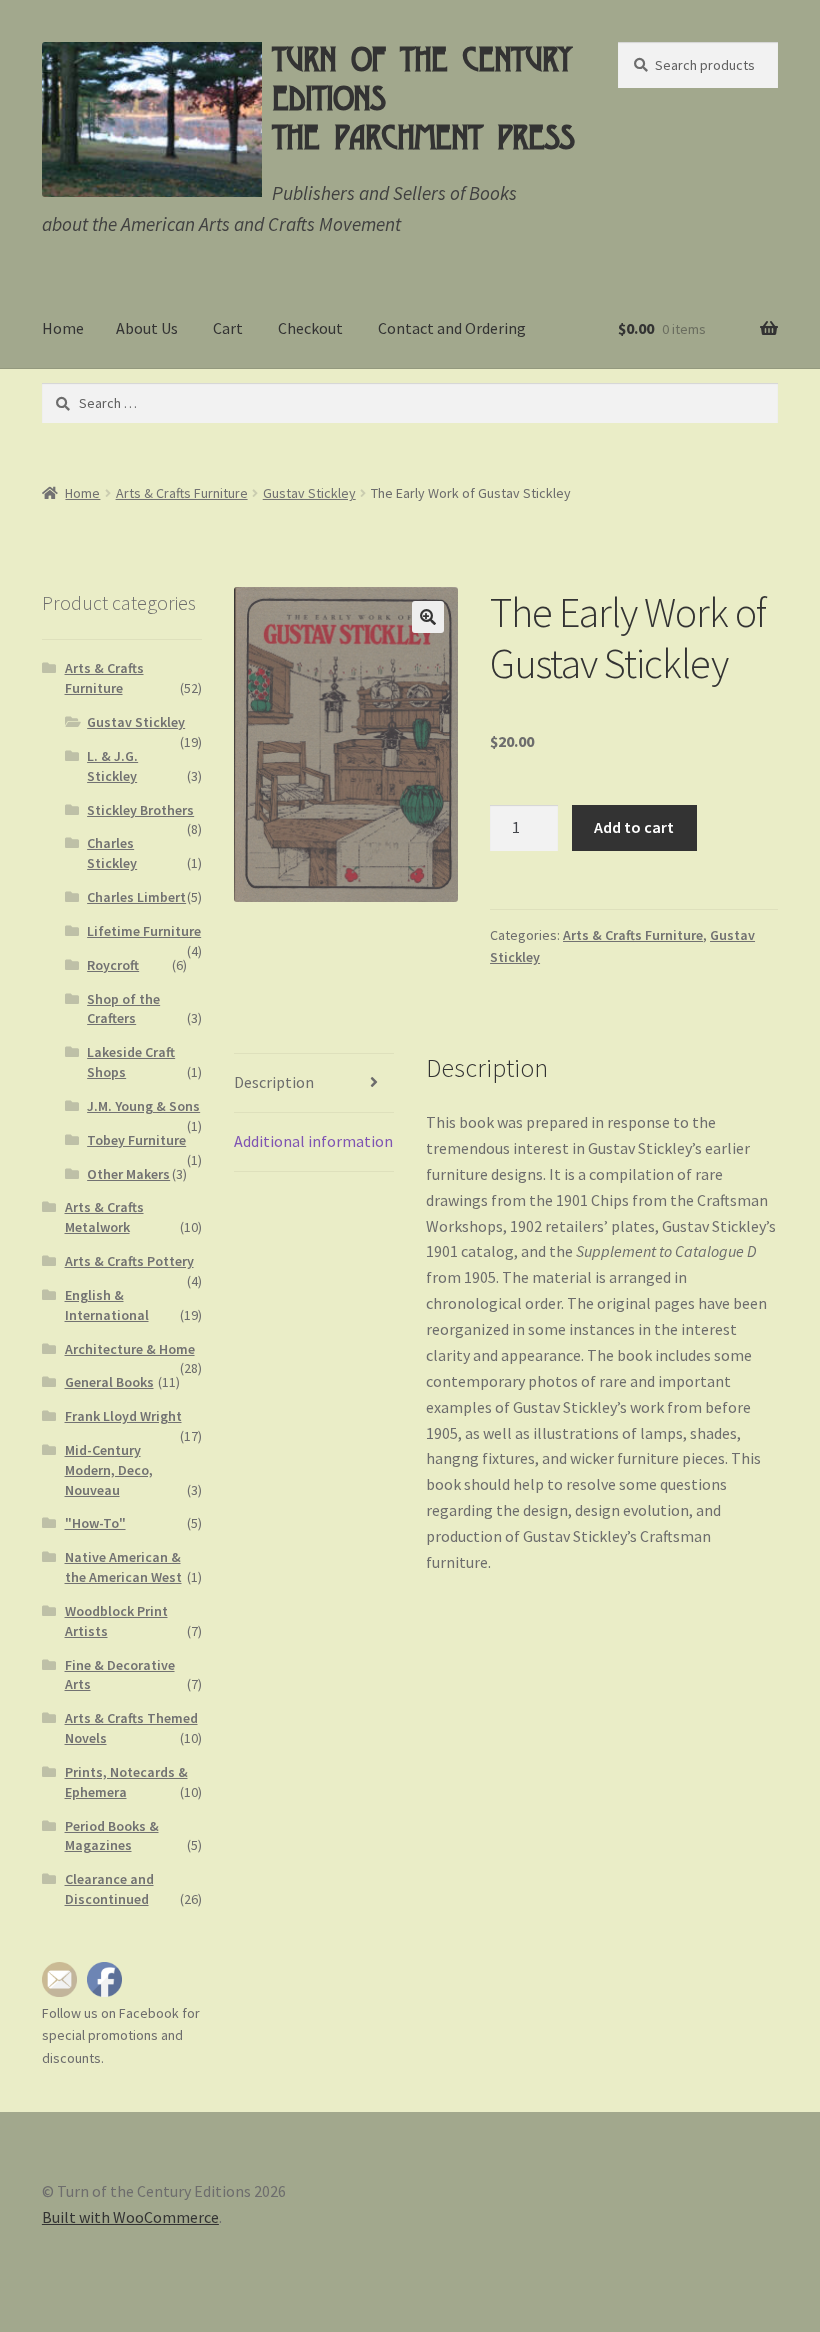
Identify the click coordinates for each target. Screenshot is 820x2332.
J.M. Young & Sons (143, 1106)
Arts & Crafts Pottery (129, 1261)
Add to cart (634, 827)
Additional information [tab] (313, 1141)
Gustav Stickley (309, 493)
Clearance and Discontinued (109, 1889)
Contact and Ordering (452, 328)
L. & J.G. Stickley (112, 766)
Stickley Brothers (140, 810)
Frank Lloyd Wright (123, 1416)
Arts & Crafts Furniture (182, 493)
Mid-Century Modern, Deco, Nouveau (109, 1470)
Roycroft (113, 965)
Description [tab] (274, 1082)
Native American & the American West (123, 1567)
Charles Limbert (136, 897)
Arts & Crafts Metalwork (104, 1217)
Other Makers (128, 1174)
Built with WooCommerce (130, 2217)
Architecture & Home (130, 1349)
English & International (107, 1305)
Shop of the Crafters (123, 1009)
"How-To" (95, 1523)
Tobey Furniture (136, 1140)
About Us (147, 328)
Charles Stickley (112, 853)
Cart (228, 328)
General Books (109, 1382)
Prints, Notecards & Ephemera (126, 1782)
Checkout (310, 328)
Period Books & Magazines (112, 1836)
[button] (428, 617)
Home (63, 328)
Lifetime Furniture (144, 931)
